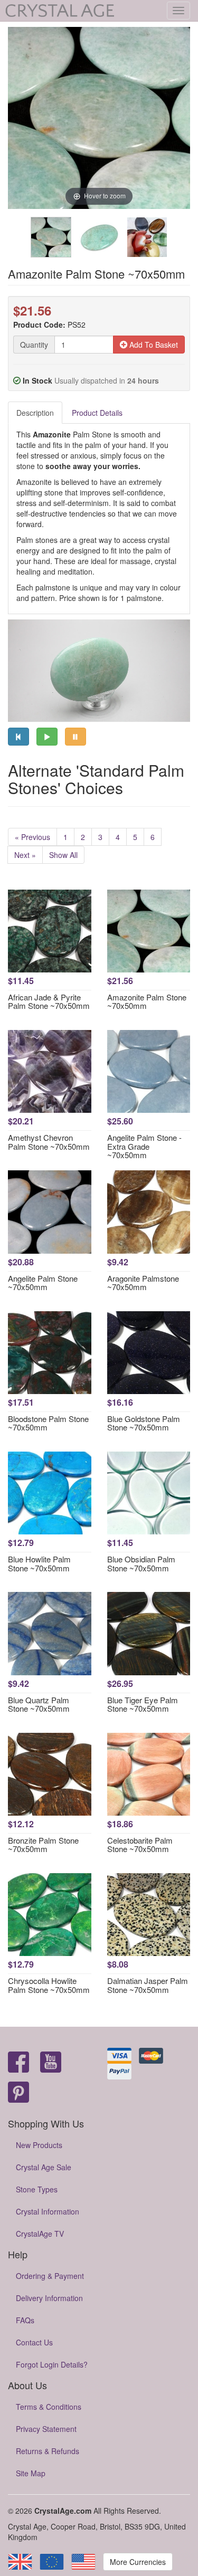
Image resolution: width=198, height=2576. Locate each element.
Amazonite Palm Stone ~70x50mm (147, 1001)
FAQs (25, 2320)
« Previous (32, 837)
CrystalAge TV (40, 2234)
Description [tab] (35, 413)
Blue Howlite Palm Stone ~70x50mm (39, 1563)
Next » (25, 855)
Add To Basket (153, 345)
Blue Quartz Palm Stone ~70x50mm (39, 1704)
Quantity (34, 345)
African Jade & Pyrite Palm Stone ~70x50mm (49, 1001)
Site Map (31, 2473)
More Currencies (138, 2562)
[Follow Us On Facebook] (18, 2063)
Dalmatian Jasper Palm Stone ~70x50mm (148, 1985)
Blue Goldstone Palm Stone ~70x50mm (144, 1423)
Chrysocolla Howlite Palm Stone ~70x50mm (49, 1985)
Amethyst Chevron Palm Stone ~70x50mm (49, 1142)
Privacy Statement (46, 2429)
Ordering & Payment (50, 2276)
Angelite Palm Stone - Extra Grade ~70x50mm (144, 1146)
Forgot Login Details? (52, 2364)
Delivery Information (49, 2298)
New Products (39, 2145)
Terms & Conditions (49, 2407)
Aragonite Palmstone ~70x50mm (143, 1283)
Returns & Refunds (48, 2451)
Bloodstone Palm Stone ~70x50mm (48, 1423)
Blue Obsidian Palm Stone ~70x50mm (141, 1563)
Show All (63, 855)
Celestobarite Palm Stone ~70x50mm (140, 1845)
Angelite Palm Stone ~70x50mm (43, 1283)
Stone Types (37, 2189)
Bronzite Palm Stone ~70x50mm (43, 1845)
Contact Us (34, 2342)
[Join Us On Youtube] (51, 2063)
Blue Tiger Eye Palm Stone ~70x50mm (143, 1704)
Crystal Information (48, 2211)
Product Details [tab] (97, 413)
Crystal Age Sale (44, 2167)
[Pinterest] (18, 2093)
